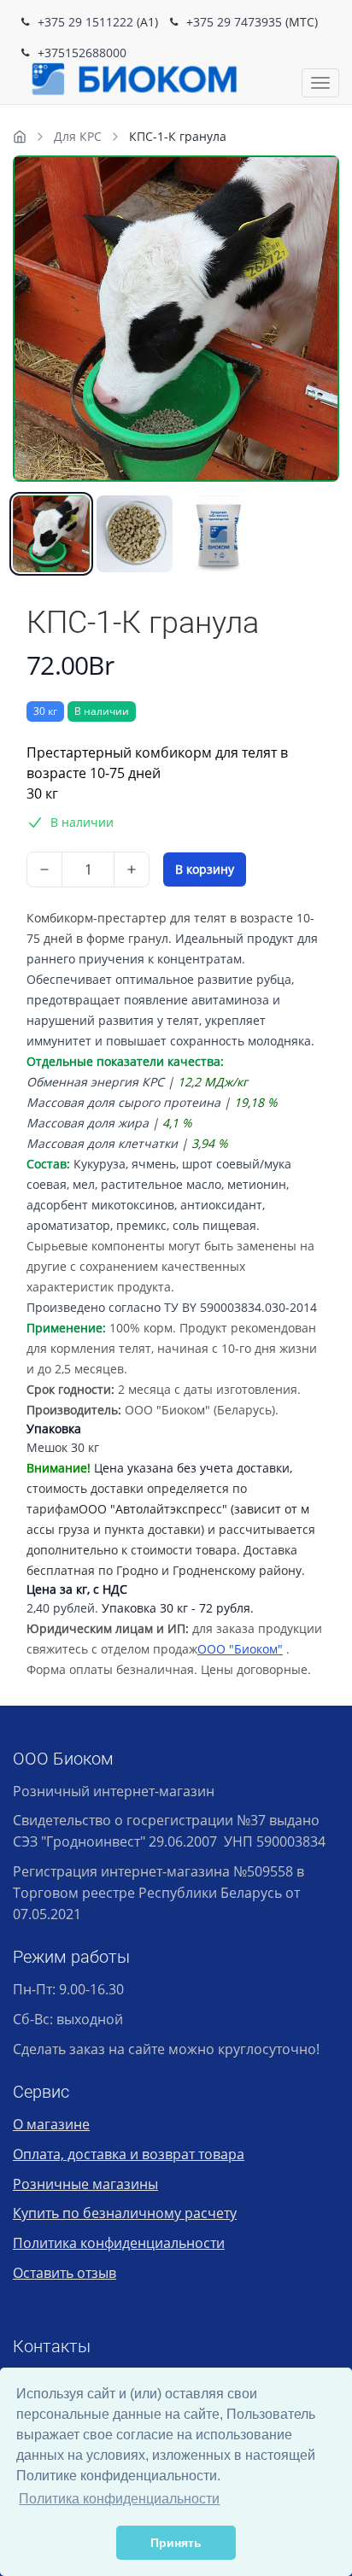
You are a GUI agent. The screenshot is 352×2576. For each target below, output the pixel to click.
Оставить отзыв (65, 2273)
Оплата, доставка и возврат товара (129, 2154)
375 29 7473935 (238, 22)
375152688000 (85, 53)
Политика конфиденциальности (119, 2243)
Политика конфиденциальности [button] (119, 2499)
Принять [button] (176, 2543)
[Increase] (132, 869)
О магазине (51, 2124)
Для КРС (78, 136)
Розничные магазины (85, 2184)
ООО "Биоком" (240, 1649)
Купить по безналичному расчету (125, 2213)
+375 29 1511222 (85, 22)
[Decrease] (44, 869)
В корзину (205, 869)
